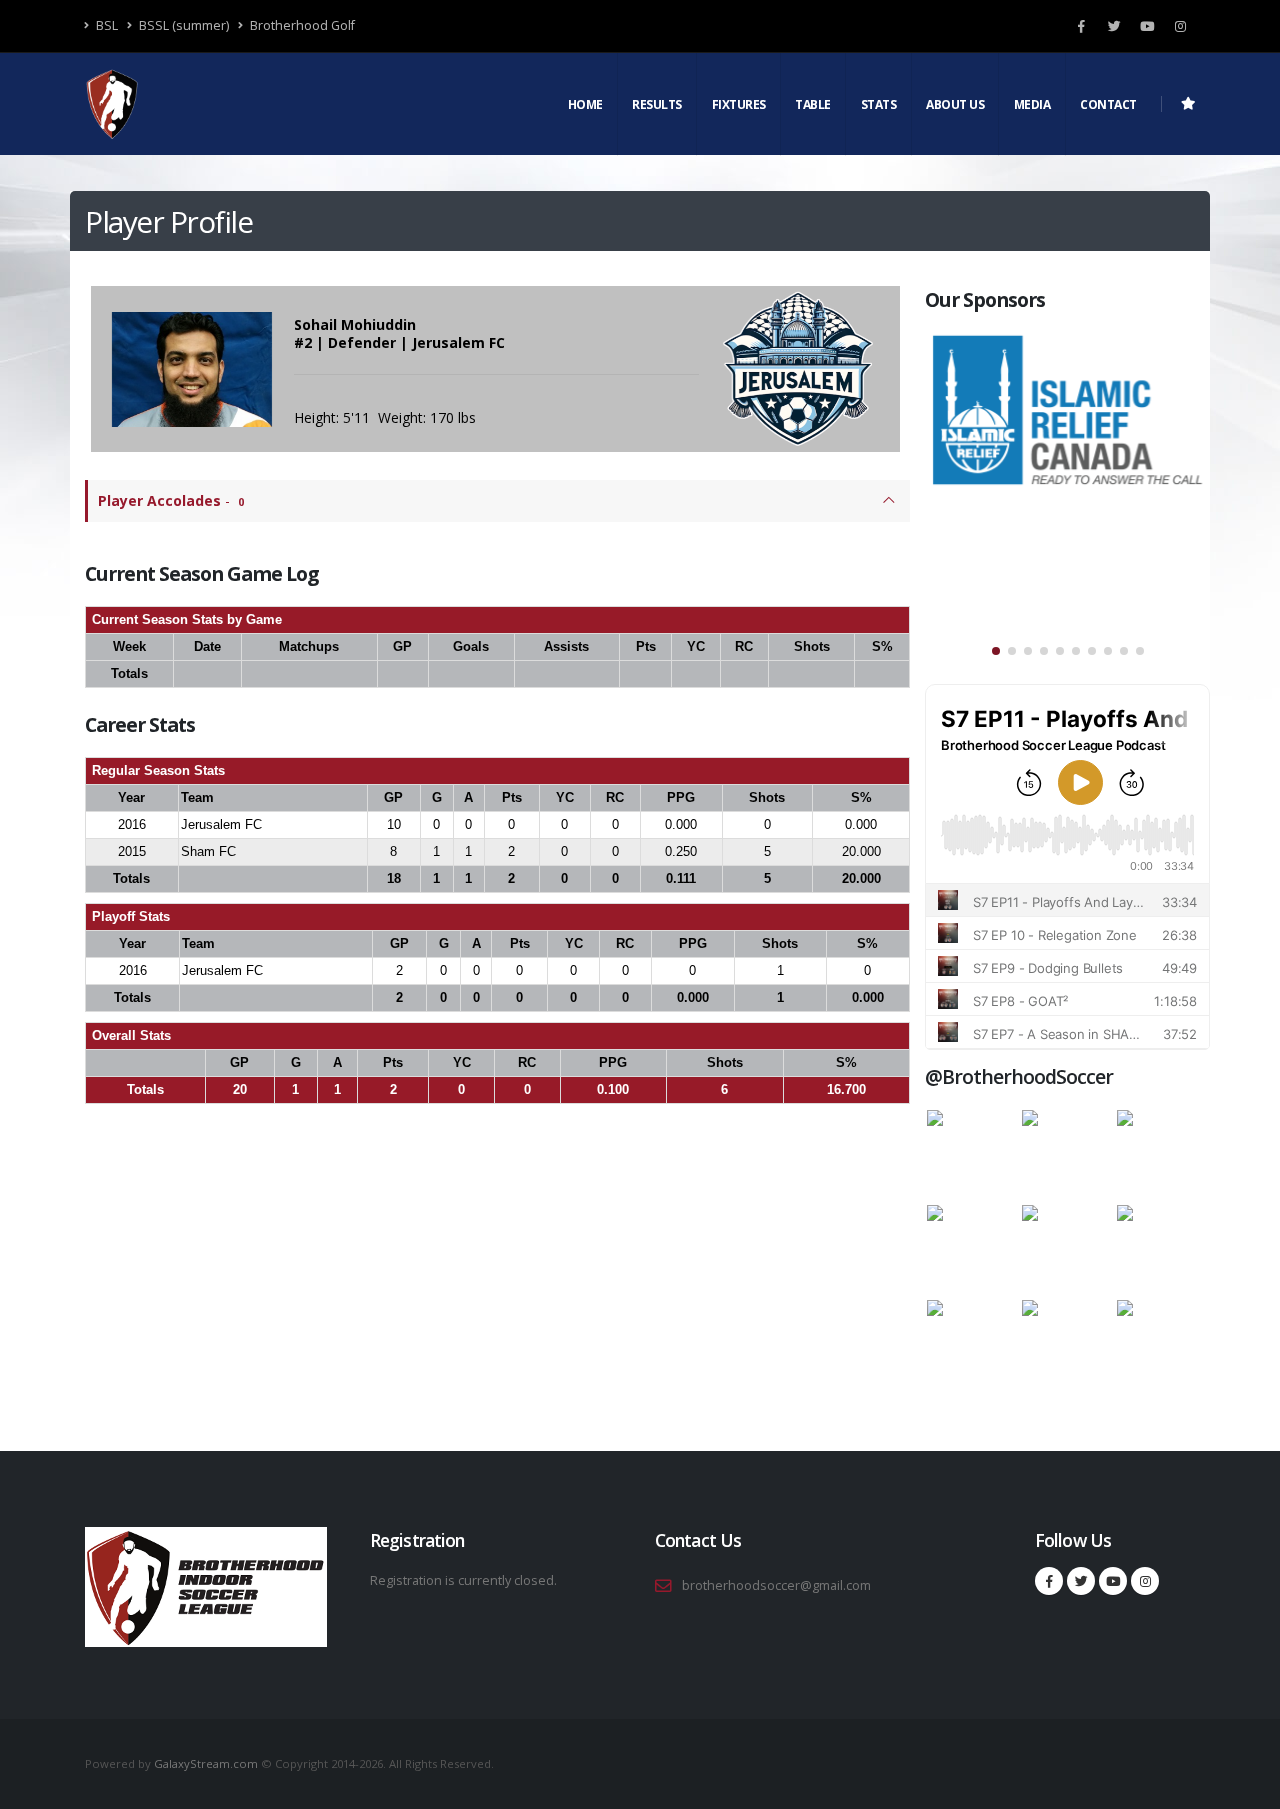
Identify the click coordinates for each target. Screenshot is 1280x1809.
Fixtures (739, 104)
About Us (955, 104)
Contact (1108, 104)
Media (1032, 104)
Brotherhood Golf (301, 25)
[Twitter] (1114, 26)
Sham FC (208, 851)
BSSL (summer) (182, 25)
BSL (105, 25)
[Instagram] (1180, 26)
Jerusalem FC (221, 824)
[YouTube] (1147, 26)
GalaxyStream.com (207, 1763)
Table (813, 104)
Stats (879, 104)
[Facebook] (1081, 26)
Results (657, 104)
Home (585, 104)
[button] (996, 651)
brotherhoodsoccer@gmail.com (776, 1585)
